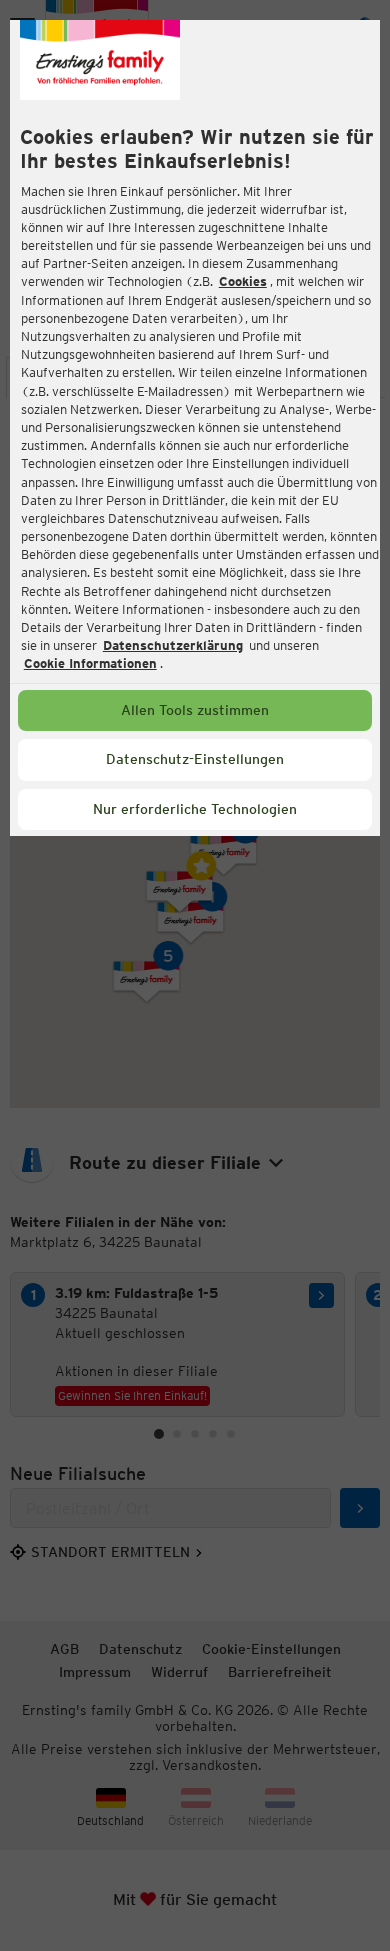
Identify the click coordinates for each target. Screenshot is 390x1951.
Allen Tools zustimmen (195, 710)
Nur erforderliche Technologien (195, 809)
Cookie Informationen (90, 663)
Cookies (243, 281)
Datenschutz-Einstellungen (195, 759)
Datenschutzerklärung (173, 645)
